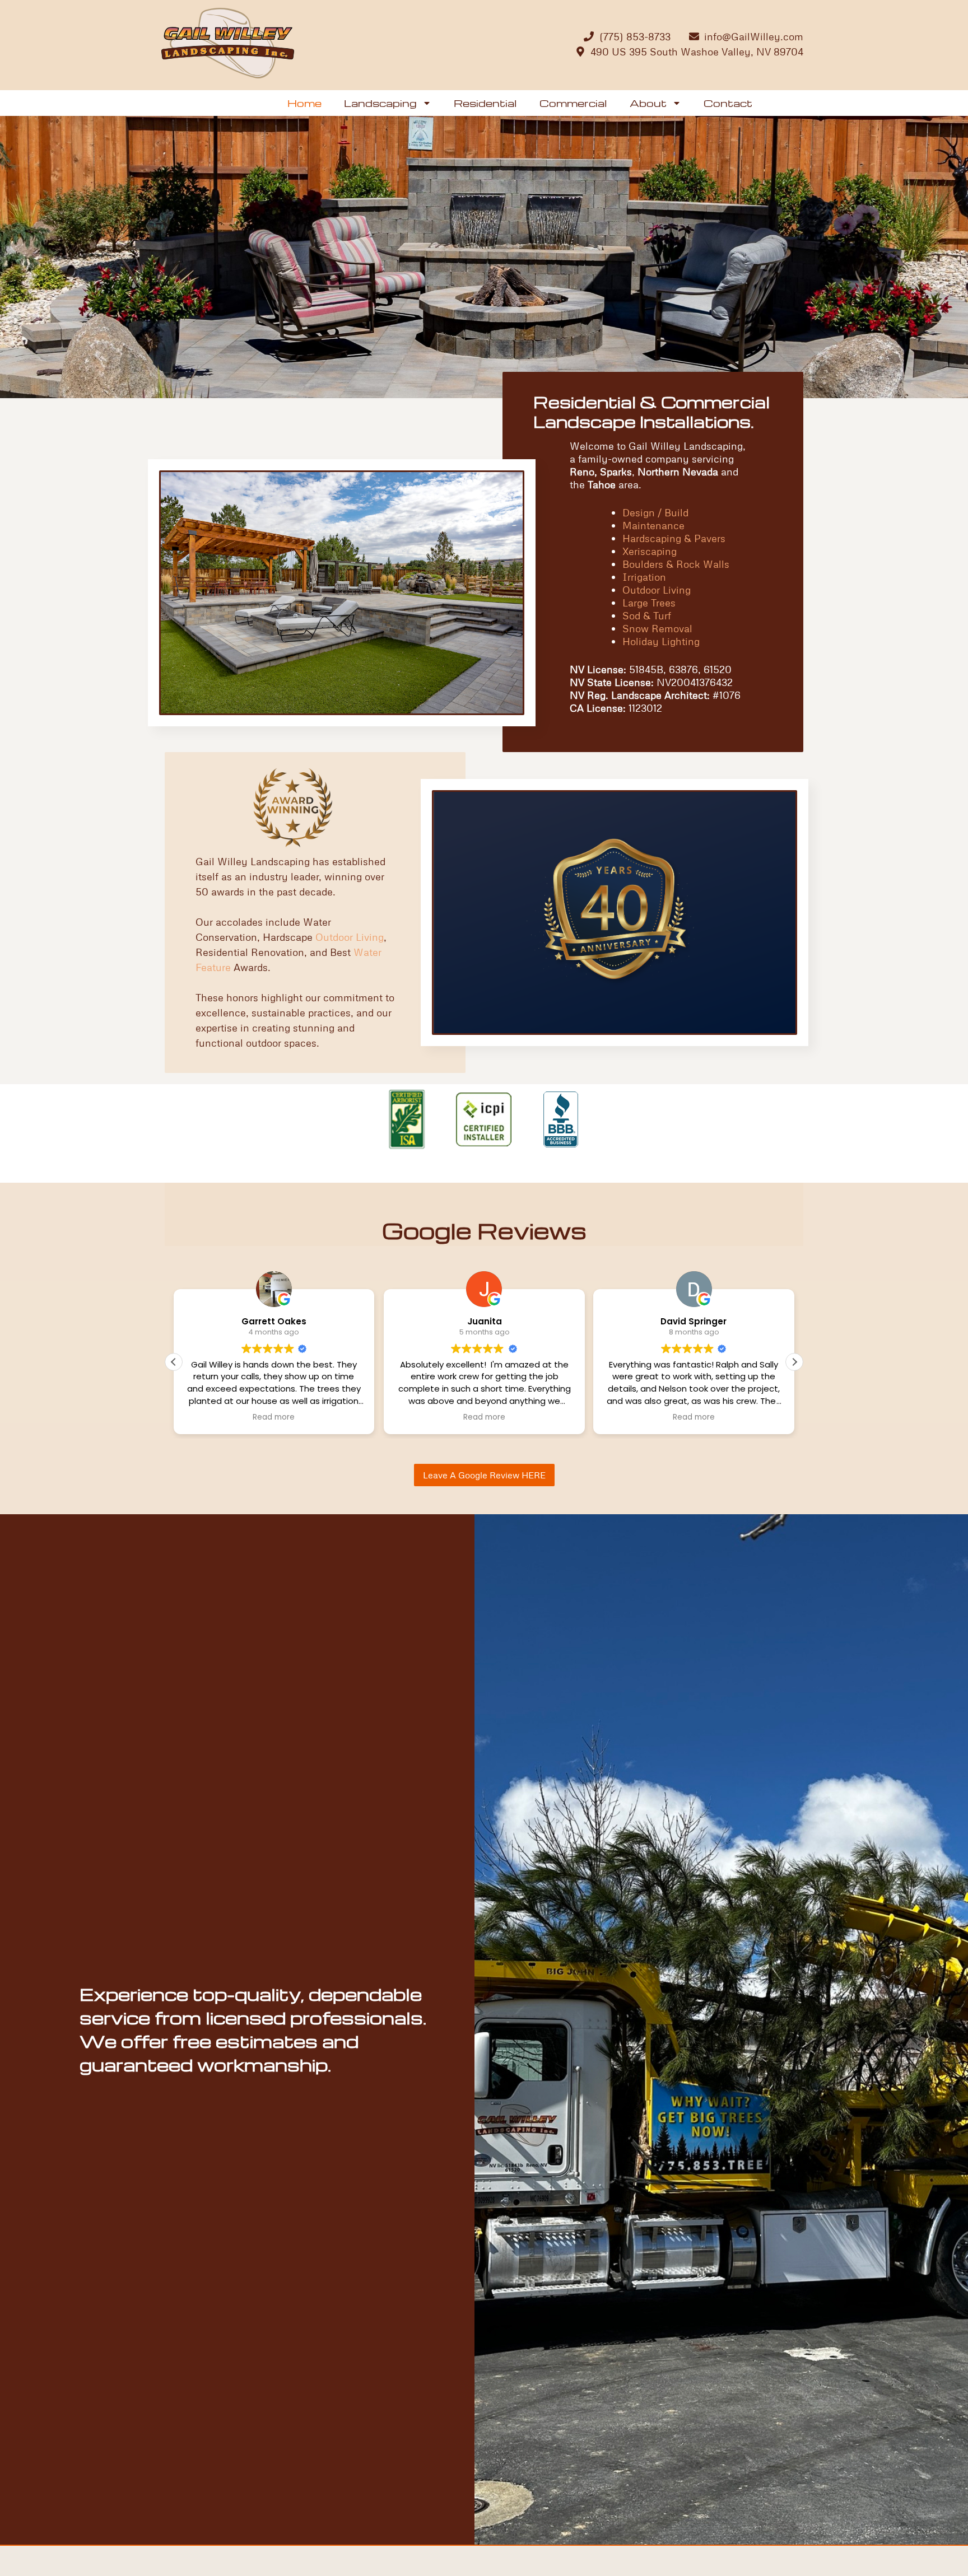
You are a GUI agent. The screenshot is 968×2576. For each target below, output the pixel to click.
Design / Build (655, 512)
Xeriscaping (650, 551)
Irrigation (644, 577)
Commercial (573, 103)
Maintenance (653, 525)
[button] (794, 1362)
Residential (485, 103)
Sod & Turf (647, 615)
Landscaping (380, 103)
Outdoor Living (657, 590)
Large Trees (649, 603)
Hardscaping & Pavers (674, 538)
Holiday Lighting (661, 641)
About (648, 103)
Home (304, 103)
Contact (728, 103)
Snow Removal (657, 628)
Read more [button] (333, 1417)
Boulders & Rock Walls (676, 564)
